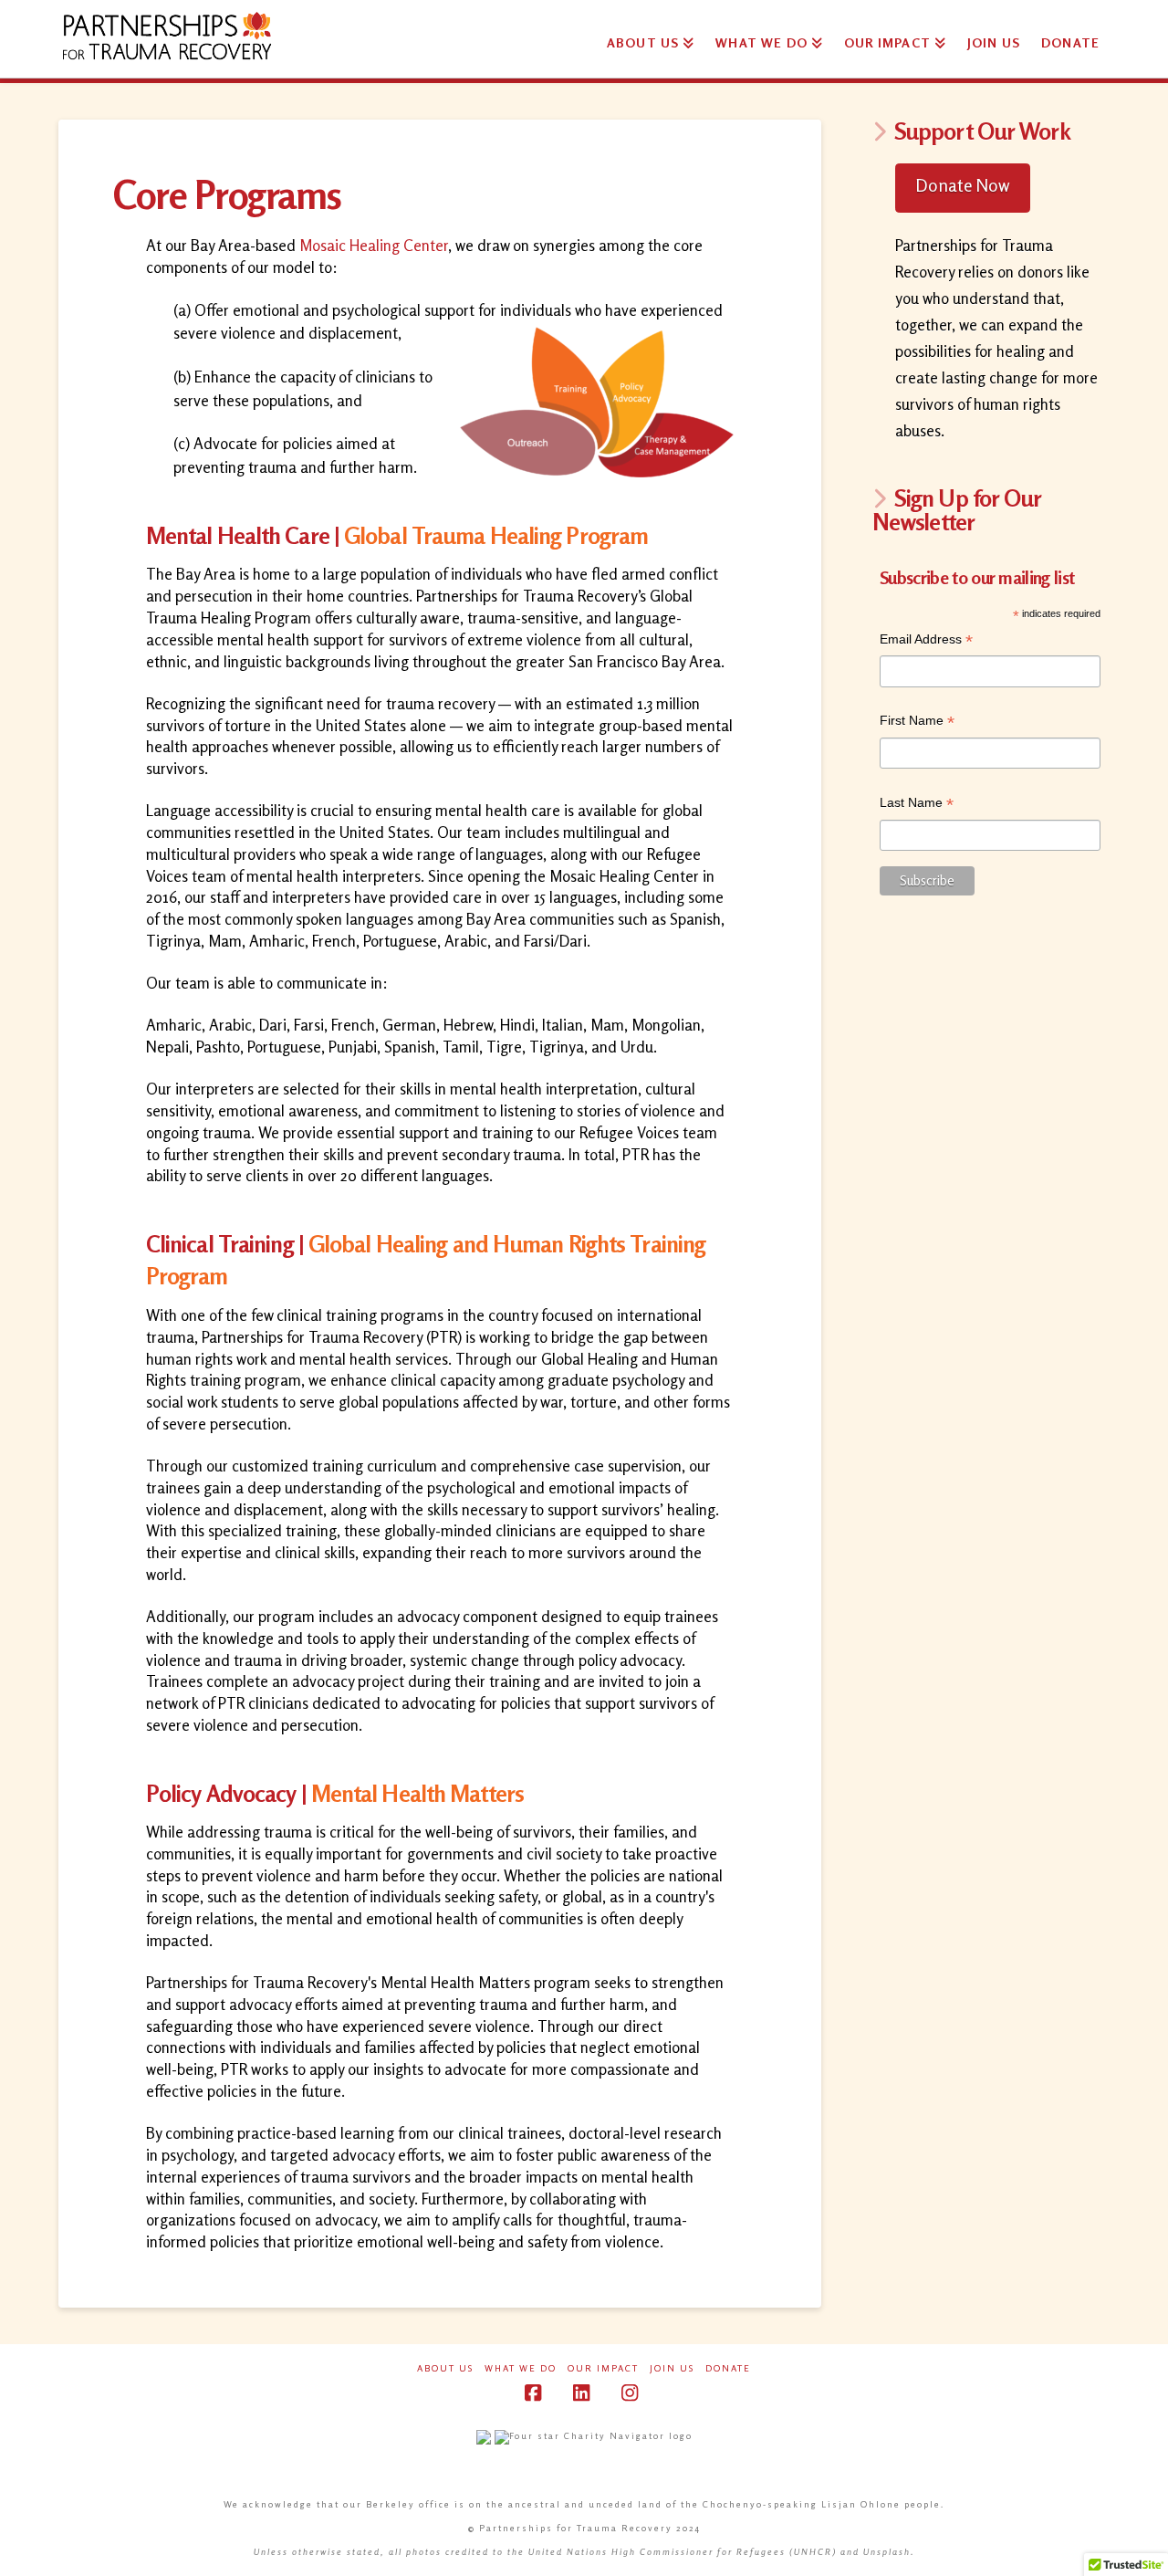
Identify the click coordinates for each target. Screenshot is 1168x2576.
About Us (445, 2368)
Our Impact (603, 2368)
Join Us (672, 2368)
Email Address (926, 641)
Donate (728, 2368)
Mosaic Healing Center (374, 245)
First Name (917, 723)
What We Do (521, 2368)
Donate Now (963, 185)
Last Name (917, 805)
